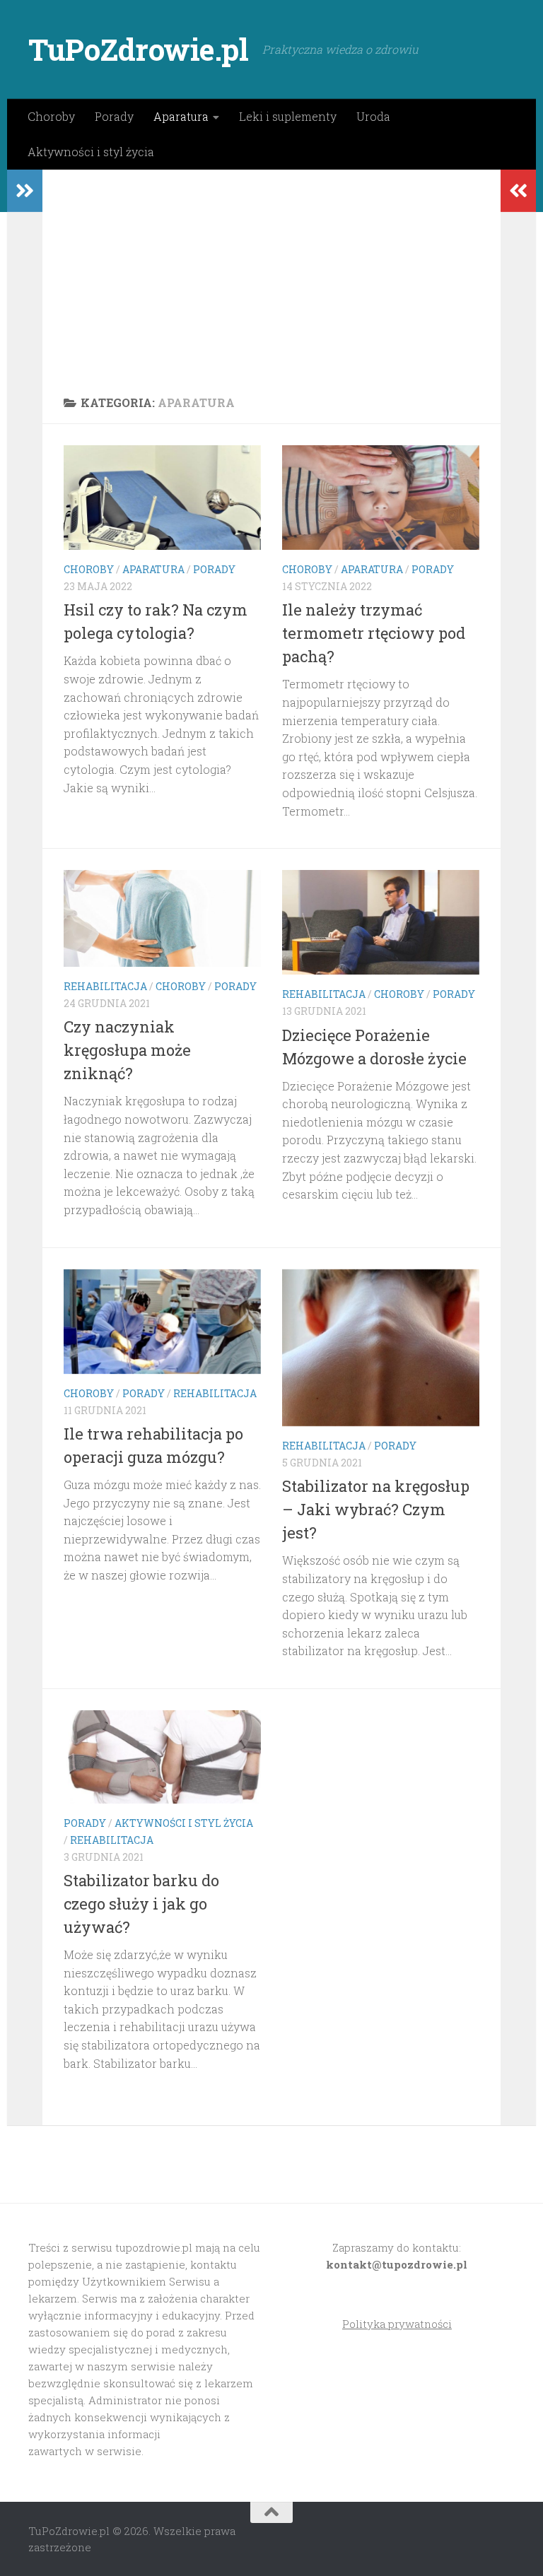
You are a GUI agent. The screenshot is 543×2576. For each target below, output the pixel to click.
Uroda (373, 116)
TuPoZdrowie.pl (138, 49)
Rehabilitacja (105, 986)
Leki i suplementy (288, 116)
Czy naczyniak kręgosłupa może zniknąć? (127, 1050)
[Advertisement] (271, 276)
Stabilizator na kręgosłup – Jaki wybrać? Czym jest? (376, 1509)
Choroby (51, 116)
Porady (114, 116)
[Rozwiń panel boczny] (25, 191)
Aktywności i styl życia (91, 152)
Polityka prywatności (397, 2324)
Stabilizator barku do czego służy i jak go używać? (141, 1904)
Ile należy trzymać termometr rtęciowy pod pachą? (374, 633)
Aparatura (181, 116)
